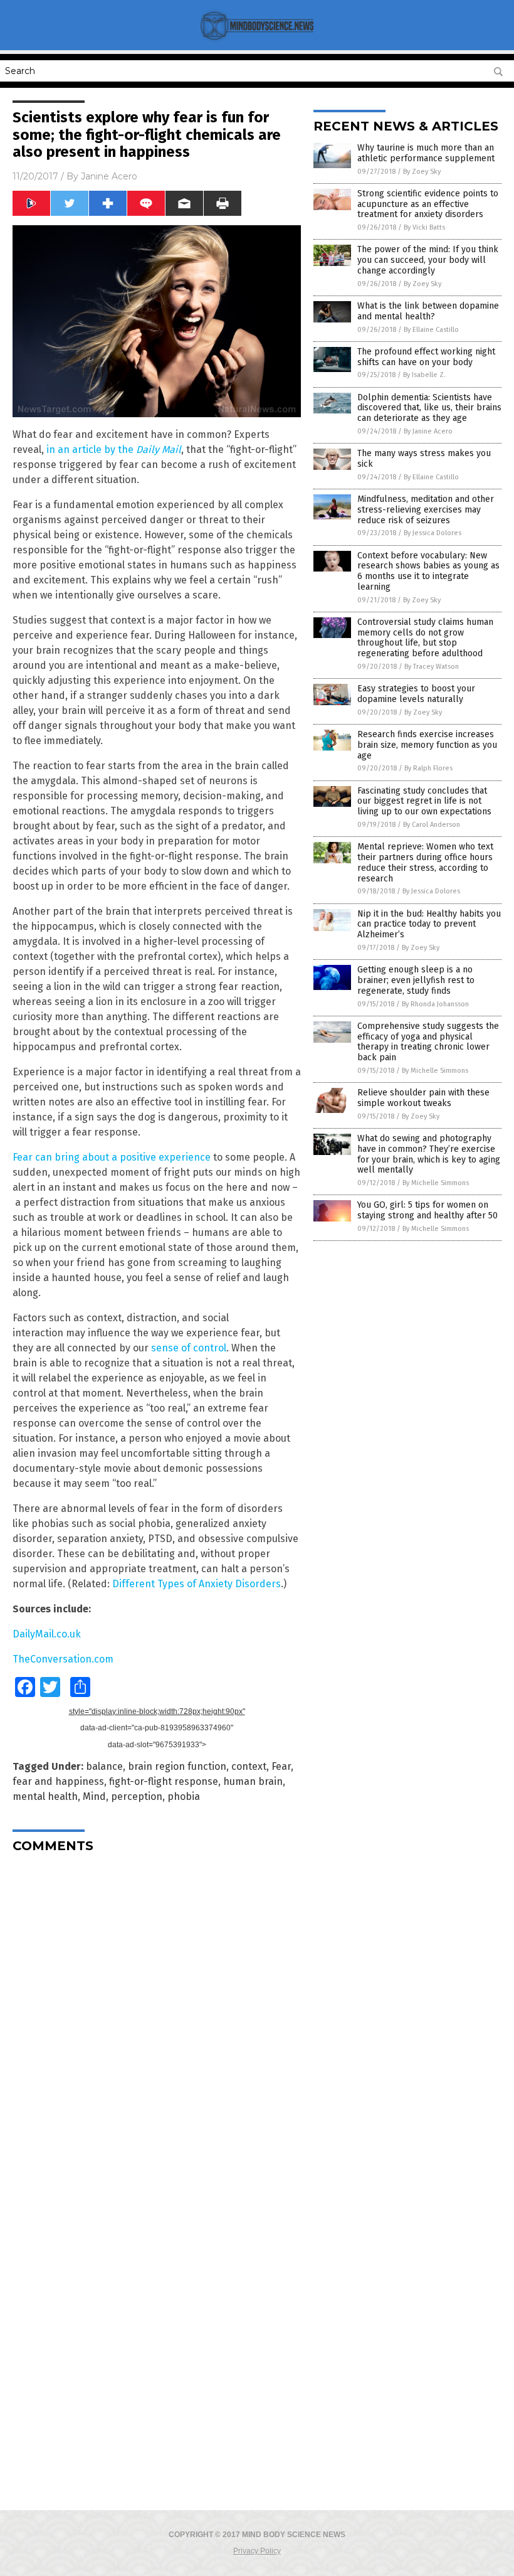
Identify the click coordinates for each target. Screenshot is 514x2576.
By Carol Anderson (432, 825)
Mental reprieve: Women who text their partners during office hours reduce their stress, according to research (425, 862)
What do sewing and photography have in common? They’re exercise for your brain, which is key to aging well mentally (429, 1154)
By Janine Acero (428, 431)
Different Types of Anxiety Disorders (197, 1584)
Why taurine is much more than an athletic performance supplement (426, 153)
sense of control (189, 1348)
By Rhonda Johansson (435, 1004)
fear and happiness (58, 1781)
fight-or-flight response (164, 1781)
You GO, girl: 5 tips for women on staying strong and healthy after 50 (427, 1210)
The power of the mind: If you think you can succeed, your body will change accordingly (428, 260)
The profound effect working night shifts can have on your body (426, 357)
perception (137, 1796)
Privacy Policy (257, 2551)
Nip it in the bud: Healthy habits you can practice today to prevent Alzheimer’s (429, 924)
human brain (253, 1781)
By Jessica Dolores (433, 533)
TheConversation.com (63, 1659)
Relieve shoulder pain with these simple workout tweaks (423, 1098)
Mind (94, 1796)
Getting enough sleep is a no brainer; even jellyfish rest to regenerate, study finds (416, 980)
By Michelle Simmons (435, 1071)
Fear (281, 1766)
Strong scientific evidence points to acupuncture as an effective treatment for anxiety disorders (428, 204)
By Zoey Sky (422, 172)
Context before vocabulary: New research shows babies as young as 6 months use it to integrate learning (428, 571)
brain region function (177, 1766)
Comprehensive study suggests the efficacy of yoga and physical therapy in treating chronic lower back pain (428, 1042)
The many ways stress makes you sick (424, 459)
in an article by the (114, 450)
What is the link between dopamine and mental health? (428, 311)
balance (104, 1766)
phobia (184, 1796)
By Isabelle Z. (424, 375)
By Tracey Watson (432, 667)
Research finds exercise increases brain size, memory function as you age (427, 745)
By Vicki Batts (424, 227)
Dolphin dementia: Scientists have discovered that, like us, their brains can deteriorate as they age (429, 408)
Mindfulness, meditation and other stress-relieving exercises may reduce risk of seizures (426, 510)
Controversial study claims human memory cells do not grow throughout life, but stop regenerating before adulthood (425, 638)
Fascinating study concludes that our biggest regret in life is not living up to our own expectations (424, 801)
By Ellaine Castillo (431, 330)
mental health (45, 1796)
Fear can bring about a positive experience (112, 1157)
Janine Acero (109, 176)
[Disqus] (157, 2020)
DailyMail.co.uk (47, 1634)
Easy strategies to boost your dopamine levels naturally (416, 694)
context (249, 1766)
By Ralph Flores (428, 768)
